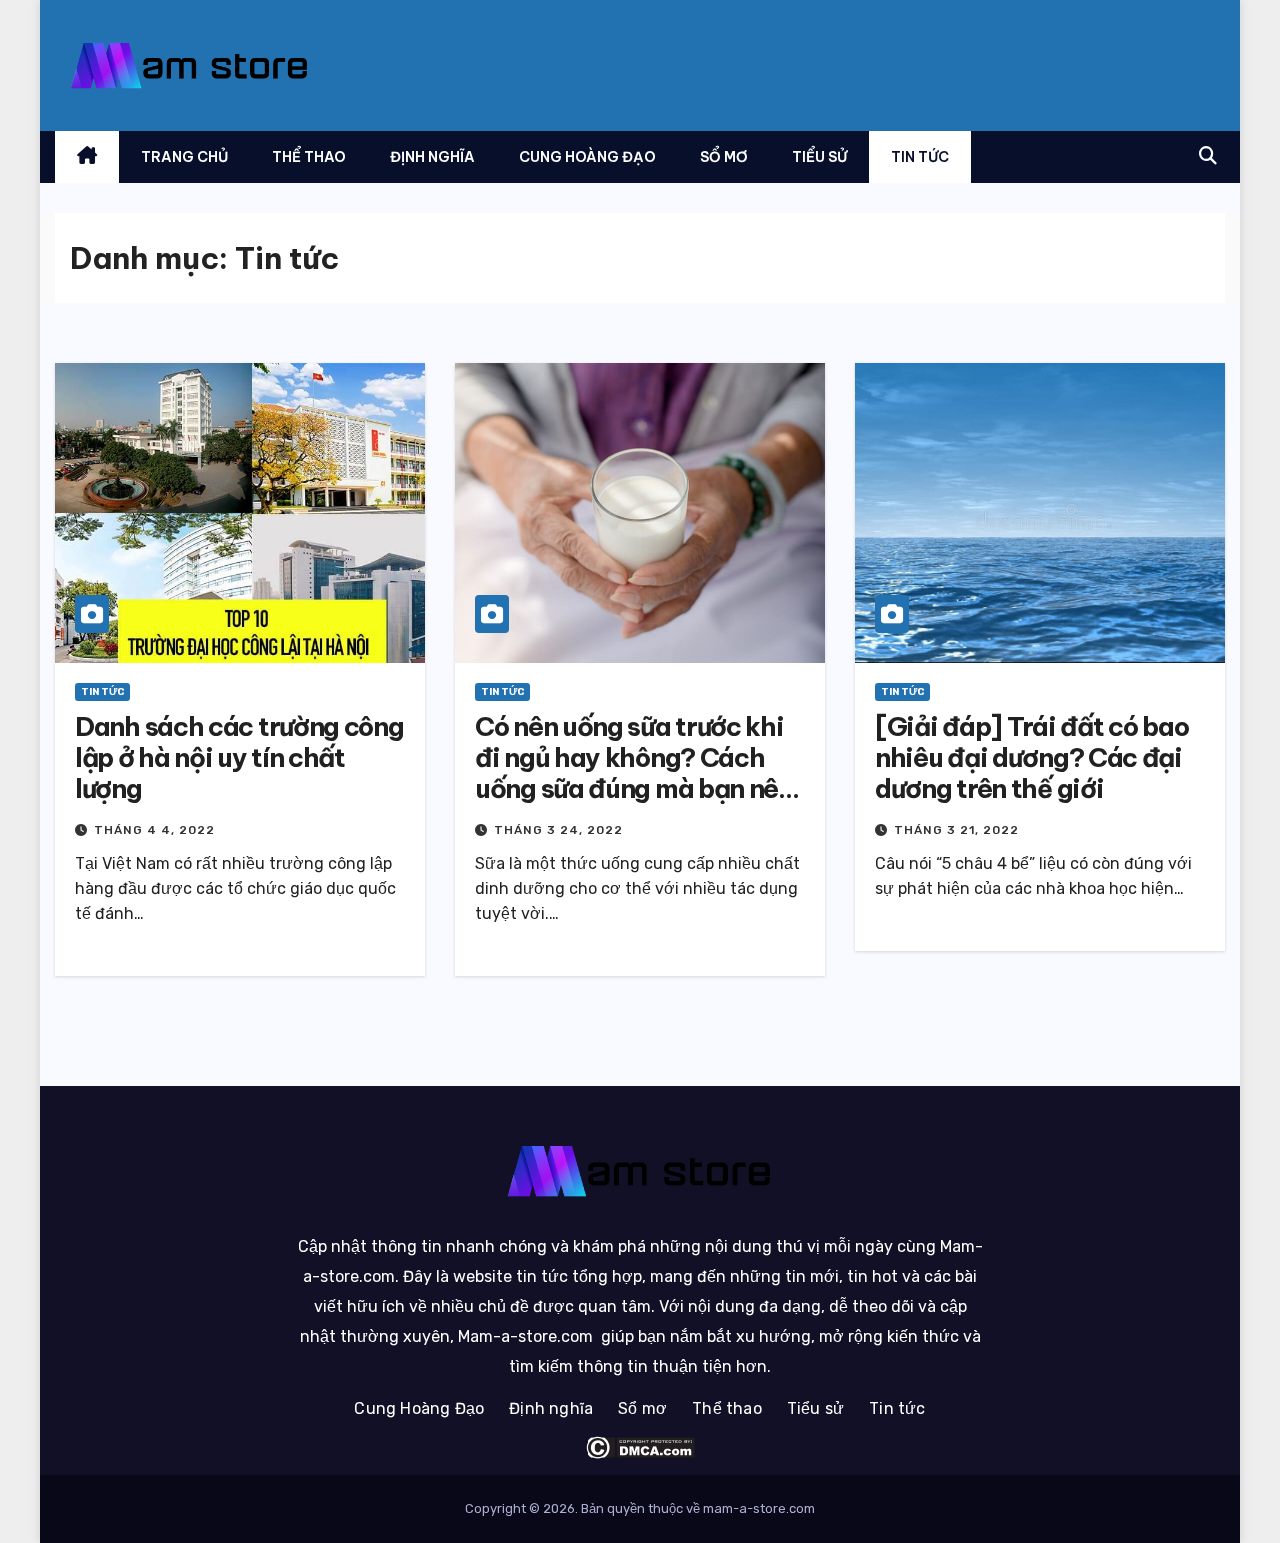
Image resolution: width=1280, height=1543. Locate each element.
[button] (1208, 156)
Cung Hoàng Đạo (587, 157)
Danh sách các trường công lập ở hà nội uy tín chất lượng (239, 757)
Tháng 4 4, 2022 (154, 830)
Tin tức (920, 157)
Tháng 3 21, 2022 (956, 830)
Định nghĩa (432, 157)
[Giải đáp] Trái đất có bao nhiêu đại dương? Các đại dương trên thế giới (1031, 757)
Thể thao (309, 157)
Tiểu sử (819, 157)
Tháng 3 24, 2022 (558, 830)
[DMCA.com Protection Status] (640, 1447)
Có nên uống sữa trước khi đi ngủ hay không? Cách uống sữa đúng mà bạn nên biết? (634, 773)
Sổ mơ (724, 157)
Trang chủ (184, 157)
